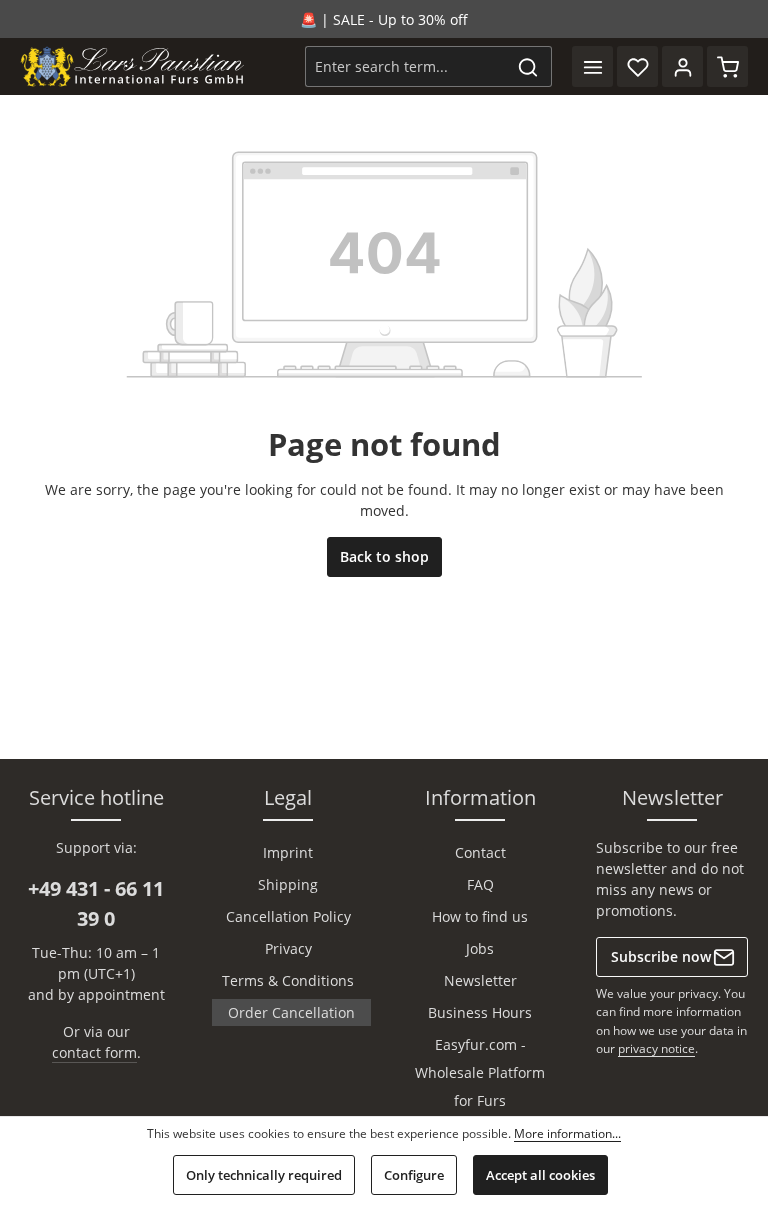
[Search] (528, 66)
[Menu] (592, 66)
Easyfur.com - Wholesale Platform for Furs (480, 1072)
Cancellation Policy (288, 916)
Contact (480, 852)
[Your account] (682, 66)
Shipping (288, 884)
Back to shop (384, 556)
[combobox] (405, 66)
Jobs (480, 948)
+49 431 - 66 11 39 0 (96, 903)
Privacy (288, 948)
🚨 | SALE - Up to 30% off (384, 19)
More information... (567, 1133)
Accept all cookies (540, 1175)
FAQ (480, 884)
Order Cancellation (291, 1012)
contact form (94, 1052)
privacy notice (656, 1048)
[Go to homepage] (133, 67)
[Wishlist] (637, 66)
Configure (414, 1175)
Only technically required (264, 1175)
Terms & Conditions (288, 980)
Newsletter (480, 980)
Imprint (288, 852)
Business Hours (480, 1012)
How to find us (480, 916)
